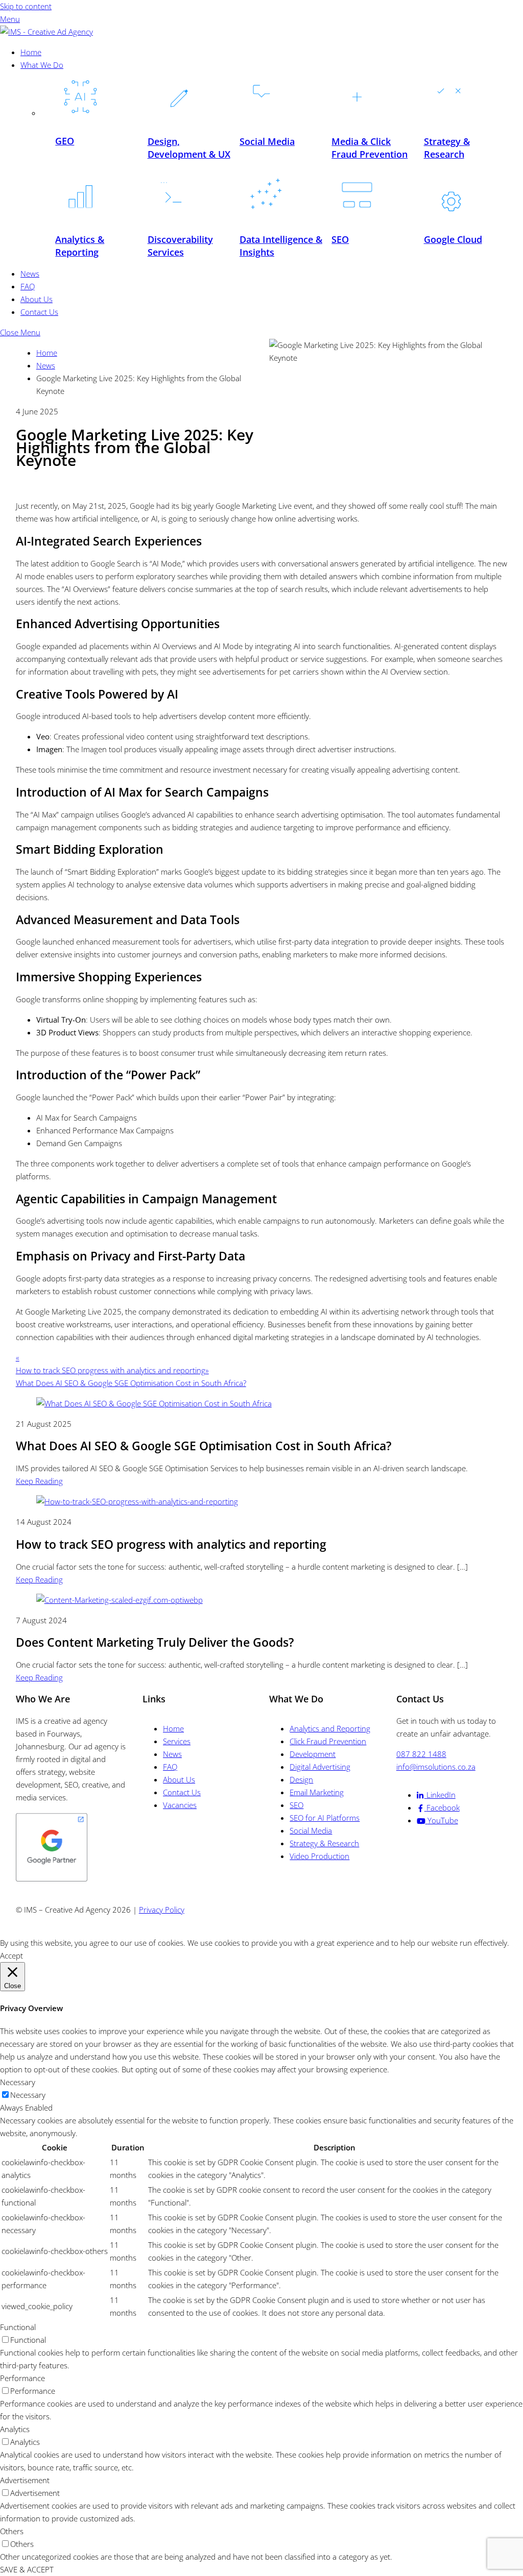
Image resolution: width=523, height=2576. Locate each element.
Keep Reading (39, 1481)
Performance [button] (22, 2378)
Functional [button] (18, 2327)
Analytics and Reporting (330, 1728)
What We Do (42, 65)
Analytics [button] (15, 2429)
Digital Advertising (320, 1767)
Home (31, 52)
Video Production (319, 1856)
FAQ (28, 286)
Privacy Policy (162, 1910)
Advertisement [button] (25, 2480)
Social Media (311, 1830)
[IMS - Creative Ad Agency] (46, 32)
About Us (37, 299)
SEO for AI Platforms (325, 1818)
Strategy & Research (324, 1843)
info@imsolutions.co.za (436, 1767)
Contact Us (39, 312)
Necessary (28, 2095)
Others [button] (12, 2531)
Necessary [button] (18, 2082)
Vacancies (180, 1805)
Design (301, 1779)
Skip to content (26, 6)
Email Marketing (317, 1792)
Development (313, 1754)
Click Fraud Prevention (328, 1741)
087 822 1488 (421, 1754)
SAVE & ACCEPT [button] (27, 2569)
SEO (296, 1805)
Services (177, 1741)
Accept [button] (11, 1955)
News (30, 274)
